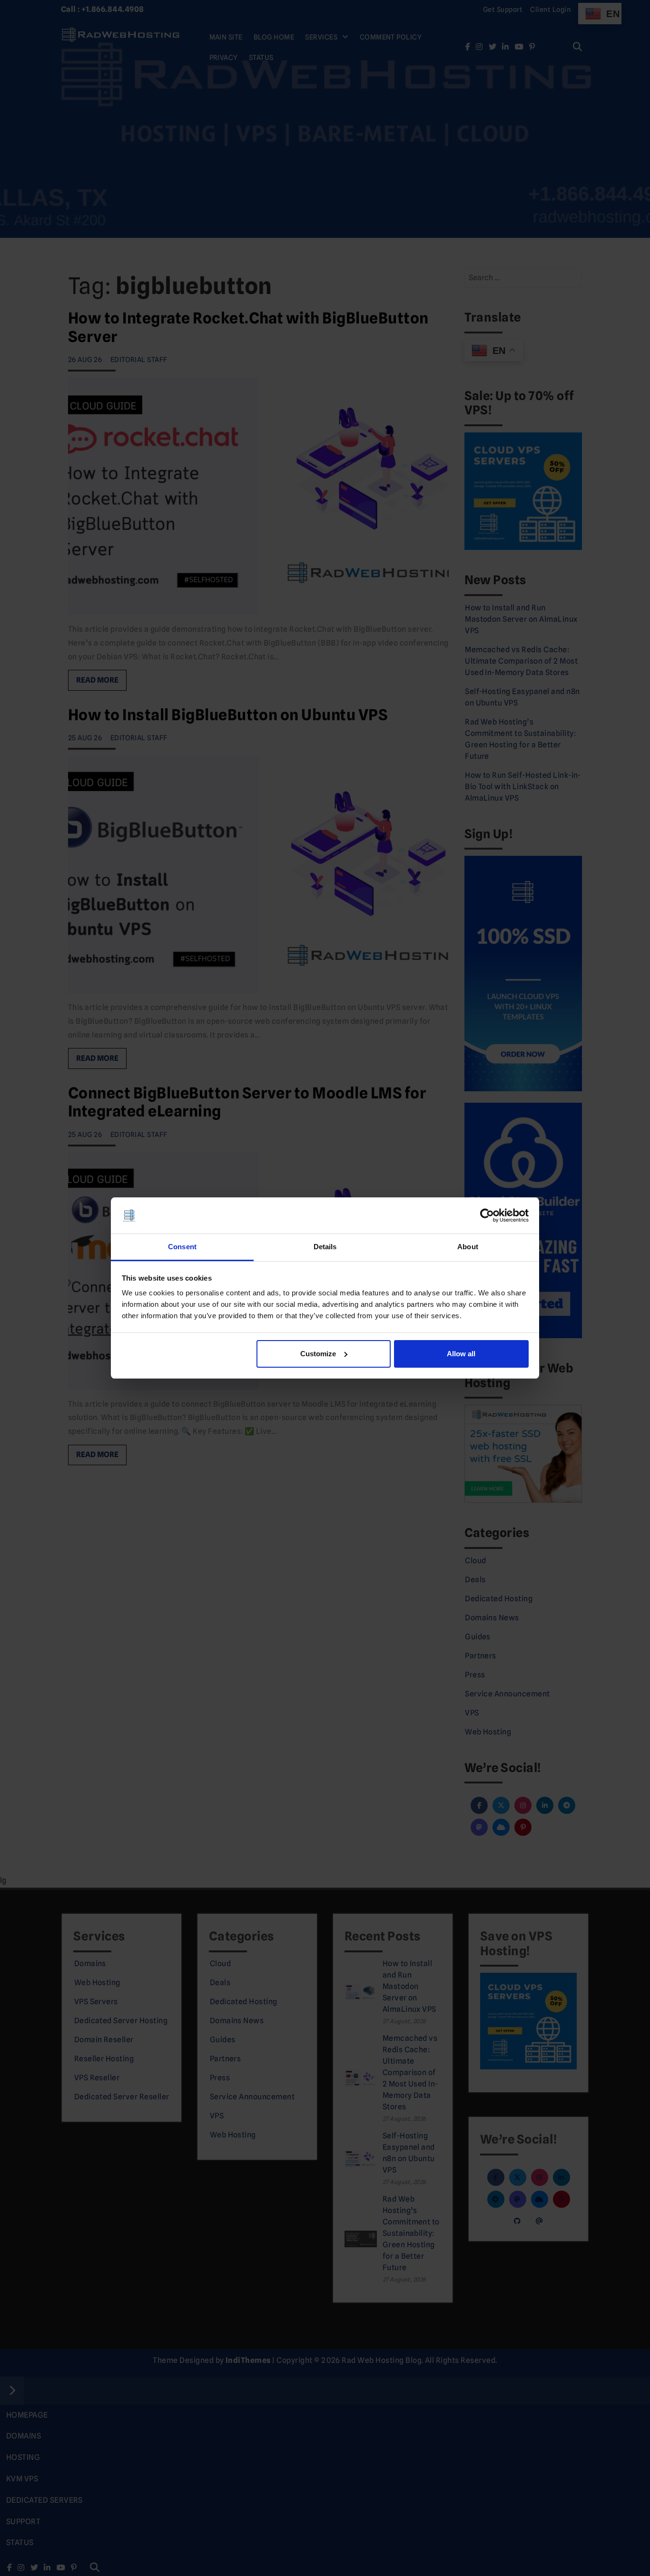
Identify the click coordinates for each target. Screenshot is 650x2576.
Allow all (461, 1354)
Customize (318, 1354)
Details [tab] (325, 1247)
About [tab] (468, 1247)
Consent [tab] (182, 1247)
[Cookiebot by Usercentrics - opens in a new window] (487, 1215)
